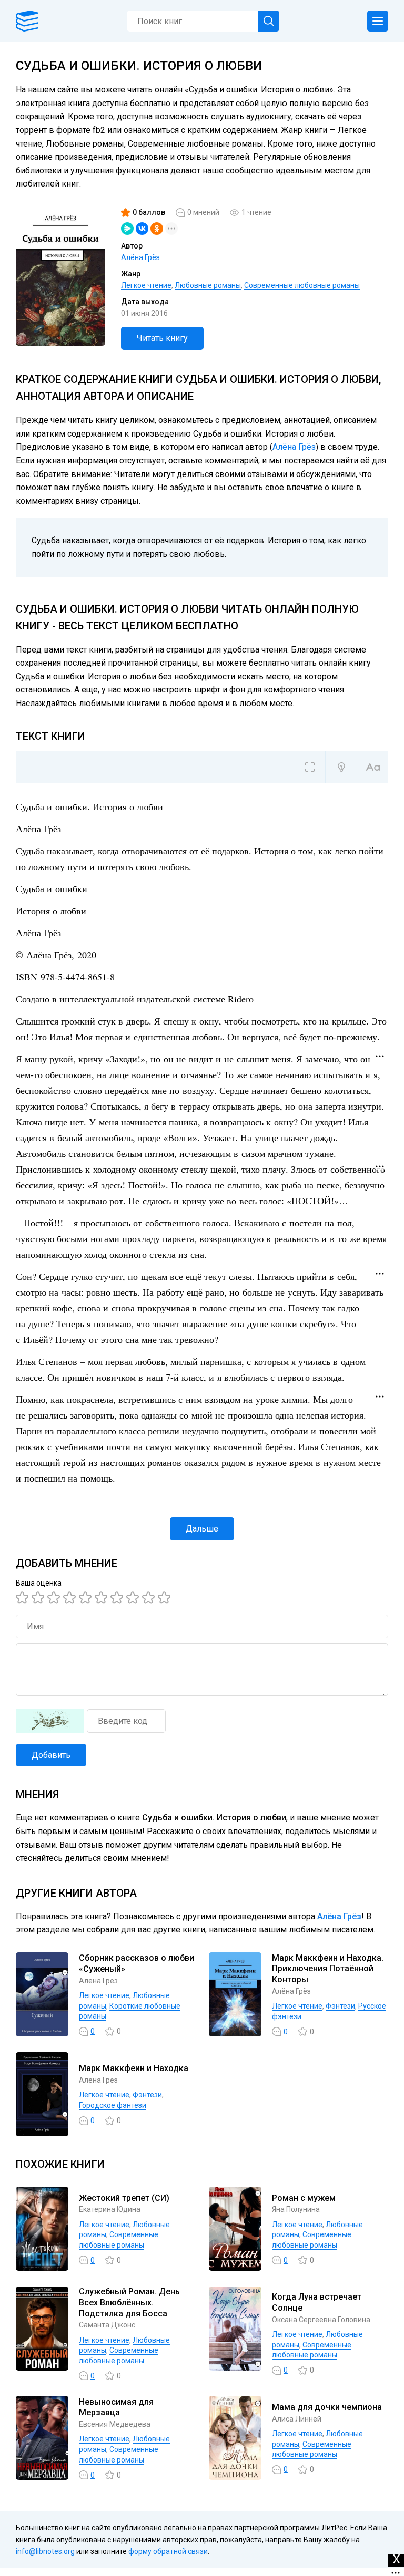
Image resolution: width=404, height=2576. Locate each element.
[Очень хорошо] (118, 1598)
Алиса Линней (297, 2419)
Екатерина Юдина (110, 2209)
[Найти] (269, 21)
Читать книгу (162, 338)
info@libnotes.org (45, 2551)
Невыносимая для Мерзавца (116, 2407)
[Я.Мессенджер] (127, 229)
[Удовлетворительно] (55, 1598)
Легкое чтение (146, 285)
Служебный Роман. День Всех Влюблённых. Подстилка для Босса (129, 2303)
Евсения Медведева (115, 2424)
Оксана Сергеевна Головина (321, 2320)
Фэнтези (340, 2006)
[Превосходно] (166, 1598)
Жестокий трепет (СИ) (124, 2198)
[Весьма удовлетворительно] (71, 1598)
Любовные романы (208, 285)
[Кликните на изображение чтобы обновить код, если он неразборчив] (50, 1721)
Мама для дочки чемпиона (327, 2407)
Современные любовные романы (302, 285)
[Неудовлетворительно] (24, 1598)
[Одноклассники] (157, 229)
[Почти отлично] (134, 1598)
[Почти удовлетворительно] (39, 1598)
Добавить (51, 1755)
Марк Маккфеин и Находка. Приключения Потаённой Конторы (328, 1969)
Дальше (202, 1529)
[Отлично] (150, 1598)
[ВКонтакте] (142, 229)
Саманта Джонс (107, 2325)
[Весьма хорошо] (103, 1598)
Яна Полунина (296, 2209)
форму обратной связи (168, 2551)
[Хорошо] (87, 1598)
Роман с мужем (304, 2198)
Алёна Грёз (140, 257)
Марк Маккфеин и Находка (134, 2068)
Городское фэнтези (113, 2105)
